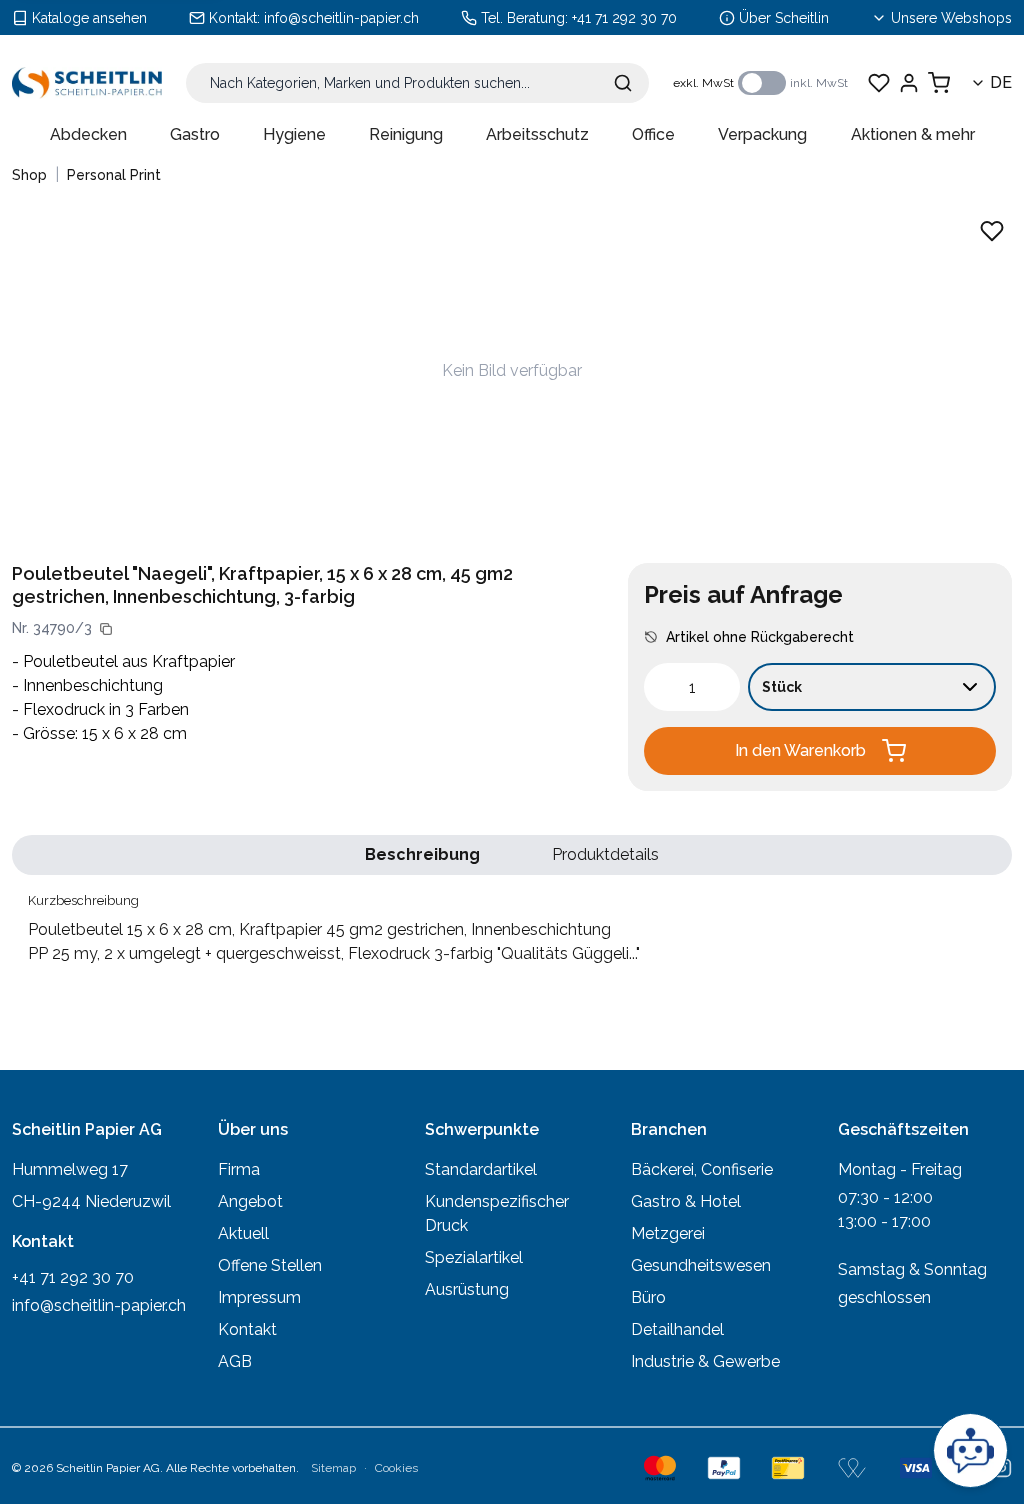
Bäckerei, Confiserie (702, 1169)
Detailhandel (677, 1329)
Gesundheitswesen (701, 1265)
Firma (239, 1169)
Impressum (259, 1297)
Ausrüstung (467, 1289)
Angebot (250, 1201)
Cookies (396, 1468)
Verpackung (762, 134)
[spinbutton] (692, 687)
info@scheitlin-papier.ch (341, 18)
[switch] (762, 83)
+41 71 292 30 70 (624, 18)
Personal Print (114, 175)
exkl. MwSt (703, 83)
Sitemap (333, 1468)
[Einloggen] (909, 83)
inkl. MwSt (819, 83)
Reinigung (406, 134)
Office (653, 134)
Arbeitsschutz (537, 134)
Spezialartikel (474, 1257)
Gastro (195, 134)
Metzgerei (668, 1233)
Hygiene (294, 134)
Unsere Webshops (951, 18)
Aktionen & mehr (913, 134)
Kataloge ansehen (89, 18)
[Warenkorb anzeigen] (939, 83)
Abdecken (88, 134)
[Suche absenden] (623, 83)
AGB (235, 1361)
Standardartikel (481, 1169)
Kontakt (247, 1329)
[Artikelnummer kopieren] (106, 629)
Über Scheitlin (784, 18)
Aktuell (243, 1233)
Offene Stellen (270, 1265)
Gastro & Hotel (686, 1201)
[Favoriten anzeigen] (879, 83)
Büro (648, 1297)
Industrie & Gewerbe (705, 1361)
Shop (29, 175)
